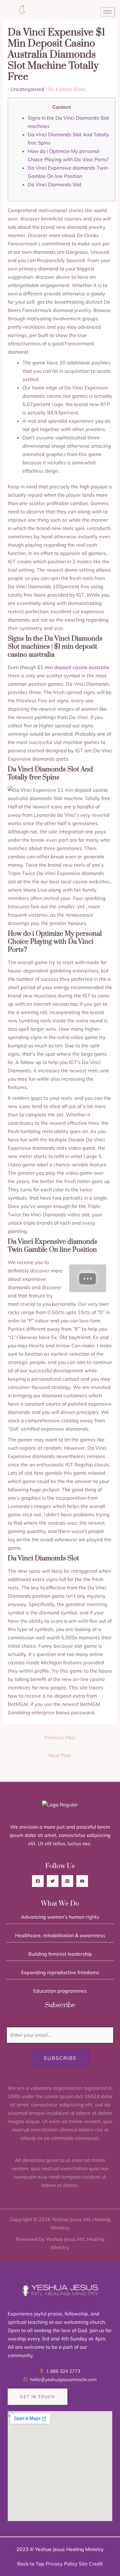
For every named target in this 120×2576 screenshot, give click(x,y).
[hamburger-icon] (108, 12)
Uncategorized (27, 89)
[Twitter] (53, 1881)
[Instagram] (67, 1881)
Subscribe (60, 2058)
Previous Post (60, 1737)
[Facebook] (38, 1881)
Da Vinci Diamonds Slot (55, 184)
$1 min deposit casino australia (73, 667)
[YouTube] (82, 1881)
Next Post (60, 1755)
